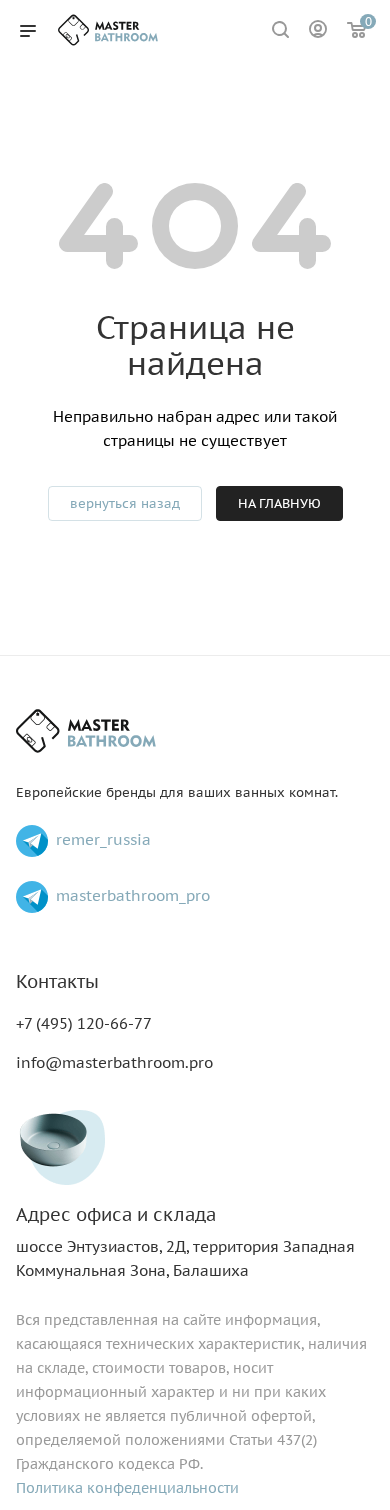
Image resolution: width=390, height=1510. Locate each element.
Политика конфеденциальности (127, 1488)
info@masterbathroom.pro (114, 1062)
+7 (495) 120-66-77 (84, 1023)
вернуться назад (125, 503)
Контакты (57, 981)
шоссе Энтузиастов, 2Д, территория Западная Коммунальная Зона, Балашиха (185, 1242)
